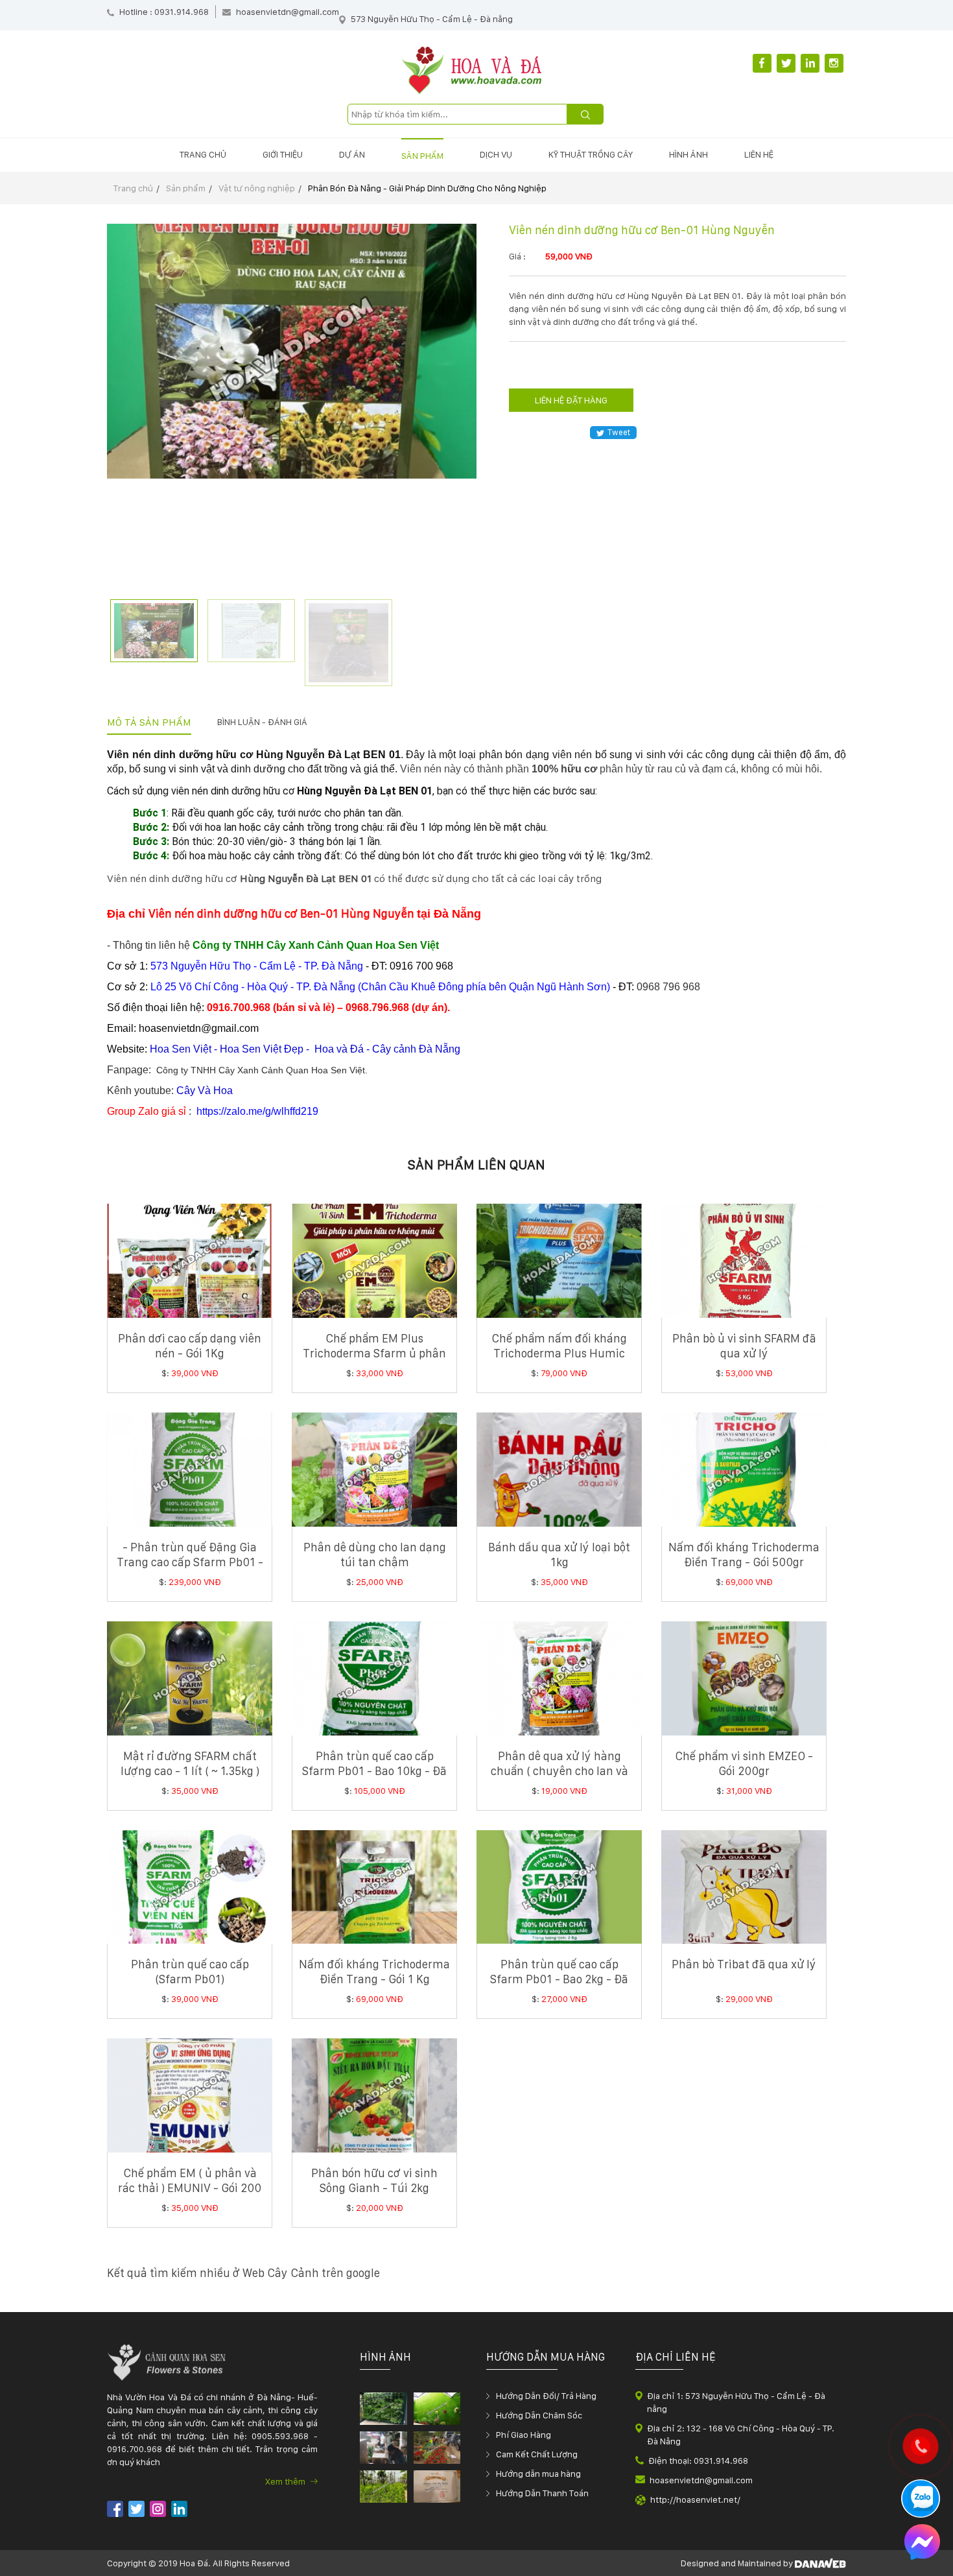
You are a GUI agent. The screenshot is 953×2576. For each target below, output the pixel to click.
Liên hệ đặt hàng (571, 400)
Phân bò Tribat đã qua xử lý (744, 1964)
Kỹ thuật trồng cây (591, 154)
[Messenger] (922, 2544)
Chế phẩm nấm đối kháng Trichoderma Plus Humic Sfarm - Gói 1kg (559, 1353)
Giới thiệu (283, 154)
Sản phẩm (422, 156)
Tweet (619, 432)
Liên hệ (759, 154)
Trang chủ (203, 154)
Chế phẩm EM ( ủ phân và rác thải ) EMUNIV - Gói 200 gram (190, 2188)
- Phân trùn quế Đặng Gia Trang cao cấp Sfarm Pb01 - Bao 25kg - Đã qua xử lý (190, 1562)
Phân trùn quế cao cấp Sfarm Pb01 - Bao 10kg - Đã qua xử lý (374, 1771)
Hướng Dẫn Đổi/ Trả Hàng (546, 2396)
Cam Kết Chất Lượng (537, 2454)
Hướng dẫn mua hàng (538, 2474)
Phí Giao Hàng (524, 2435)
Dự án (352, 154)
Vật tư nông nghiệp (257, 188)
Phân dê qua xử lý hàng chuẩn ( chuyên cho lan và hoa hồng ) (559, 1771)
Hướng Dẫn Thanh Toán (542, 2493)
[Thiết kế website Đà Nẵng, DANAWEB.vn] (820, 2563)
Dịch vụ (496, 154)
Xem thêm (286, 2481)
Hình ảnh (688, 154)
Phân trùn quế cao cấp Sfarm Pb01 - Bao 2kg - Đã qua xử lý (559, 1979)
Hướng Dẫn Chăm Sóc (539, 2415)
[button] (839, 1258)
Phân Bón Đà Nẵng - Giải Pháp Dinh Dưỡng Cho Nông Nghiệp (427, 188)
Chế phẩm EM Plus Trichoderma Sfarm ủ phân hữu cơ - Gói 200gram (374, 1353)
